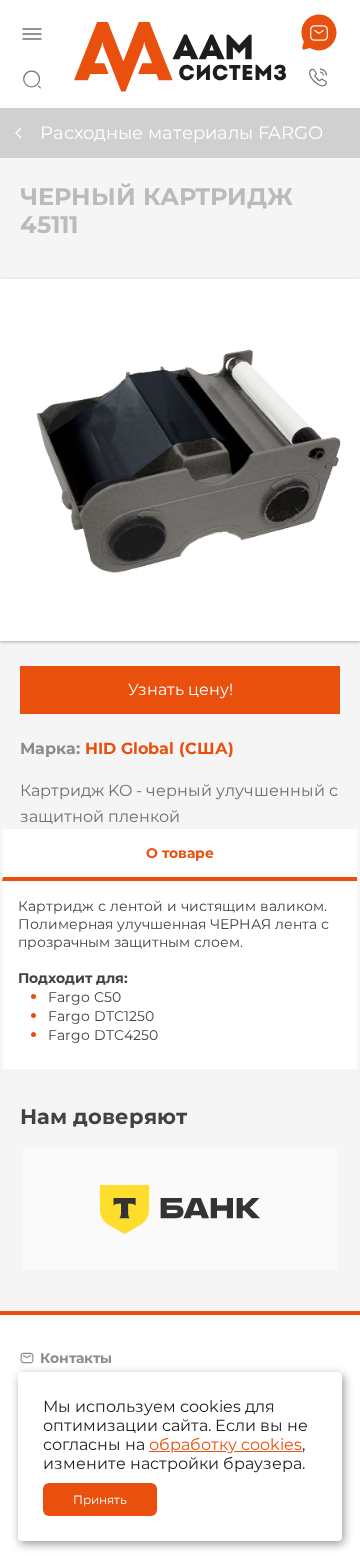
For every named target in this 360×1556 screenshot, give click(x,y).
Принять (100, 1499)
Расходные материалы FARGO (181, 133)
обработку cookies (225, 1444)
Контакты (76, 1358)
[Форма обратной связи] (319, 32)
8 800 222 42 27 (319, 76)
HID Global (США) (159, 748)
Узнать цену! (180, 689)
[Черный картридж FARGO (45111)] (180, 460)
